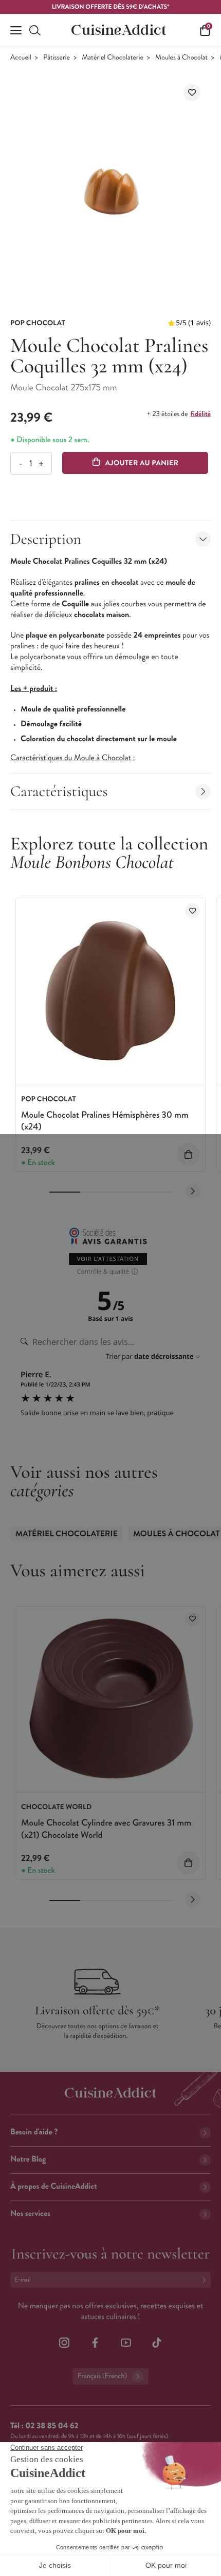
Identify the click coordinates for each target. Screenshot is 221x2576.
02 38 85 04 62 (52, 2426)
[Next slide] (193, 1192)
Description (46, 539)
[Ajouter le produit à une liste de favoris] (192, 93)
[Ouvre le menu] (16, 30)
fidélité (201, 414)
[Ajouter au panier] (188, 1154)
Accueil (21, 58)
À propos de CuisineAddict (54, 2186)
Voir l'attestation (108, 1259)
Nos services (30, 2214)
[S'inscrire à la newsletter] (206, 2280)
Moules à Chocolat (181, 58)
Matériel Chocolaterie (113, 58)
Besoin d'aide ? (34, 2132)
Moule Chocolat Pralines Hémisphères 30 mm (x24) (105, 1121)
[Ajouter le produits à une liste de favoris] (192, 911)
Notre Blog (28, 2159)
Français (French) (102, 2376)
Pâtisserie (57, 58)
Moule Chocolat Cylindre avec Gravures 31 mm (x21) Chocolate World (106, 1828)
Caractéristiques (59, 791)
